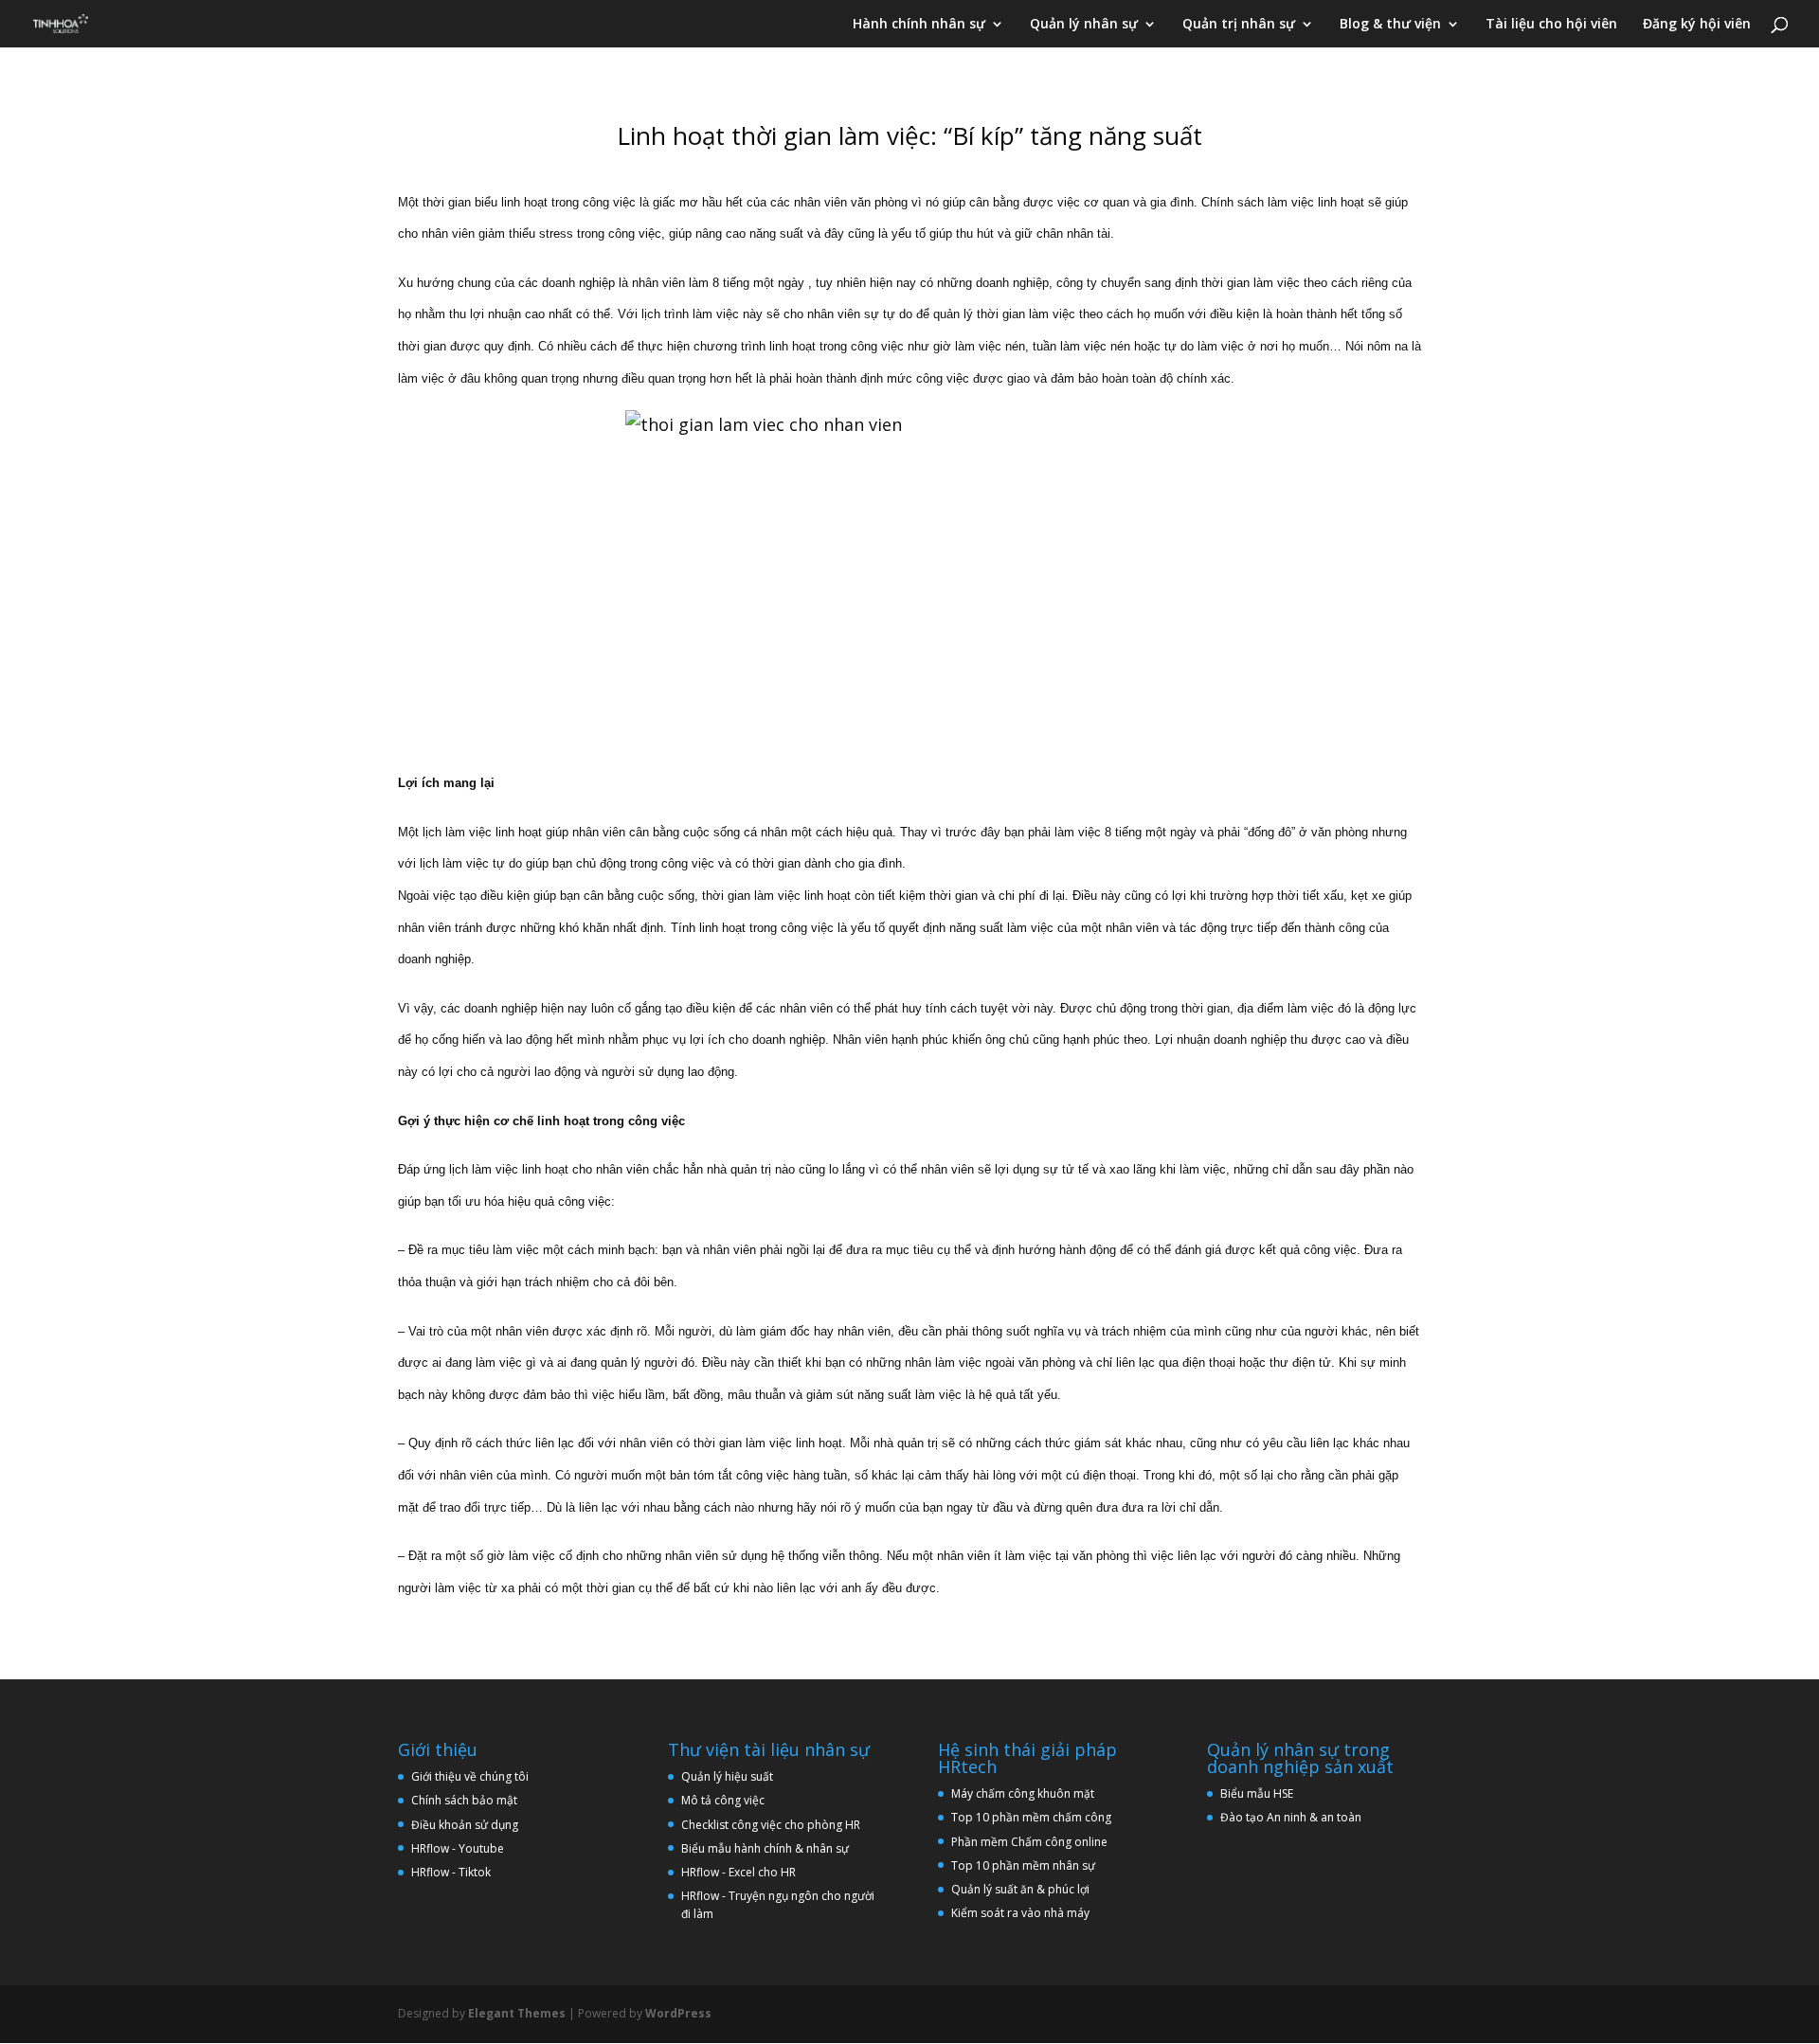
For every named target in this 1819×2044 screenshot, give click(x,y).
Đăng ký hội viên (1697, 25)
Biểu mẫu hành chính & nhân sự (769, 1848)
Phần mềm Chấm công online (1029, 1842)
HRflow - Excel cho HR (738, 1872)
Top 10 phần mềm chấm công (1031, 1817)
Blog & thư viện (1390, 25)
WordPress (678, 2013)
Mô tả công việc (723, 1800)
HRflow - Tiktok (451, 1872)
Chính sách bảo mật (464, 1800)
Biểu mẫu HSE (1257, 1793)
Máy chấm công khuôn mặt (1023, 1793)
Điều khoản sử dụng (465, 1825)
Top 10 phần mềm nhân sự (1025, 1865)
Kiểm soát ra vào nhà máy (1020, 1913)
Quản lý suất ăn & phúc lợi (1020, 1889)
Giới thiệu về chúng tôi (470, 1776)
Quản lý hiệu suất (727, 1776)
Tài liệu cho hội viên (1551, 25)
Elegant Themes (517, 2013)
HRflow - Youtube (458, 1848)
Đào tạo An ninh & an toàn (1291, 1817)
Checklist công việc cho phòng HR (771, 1825)
